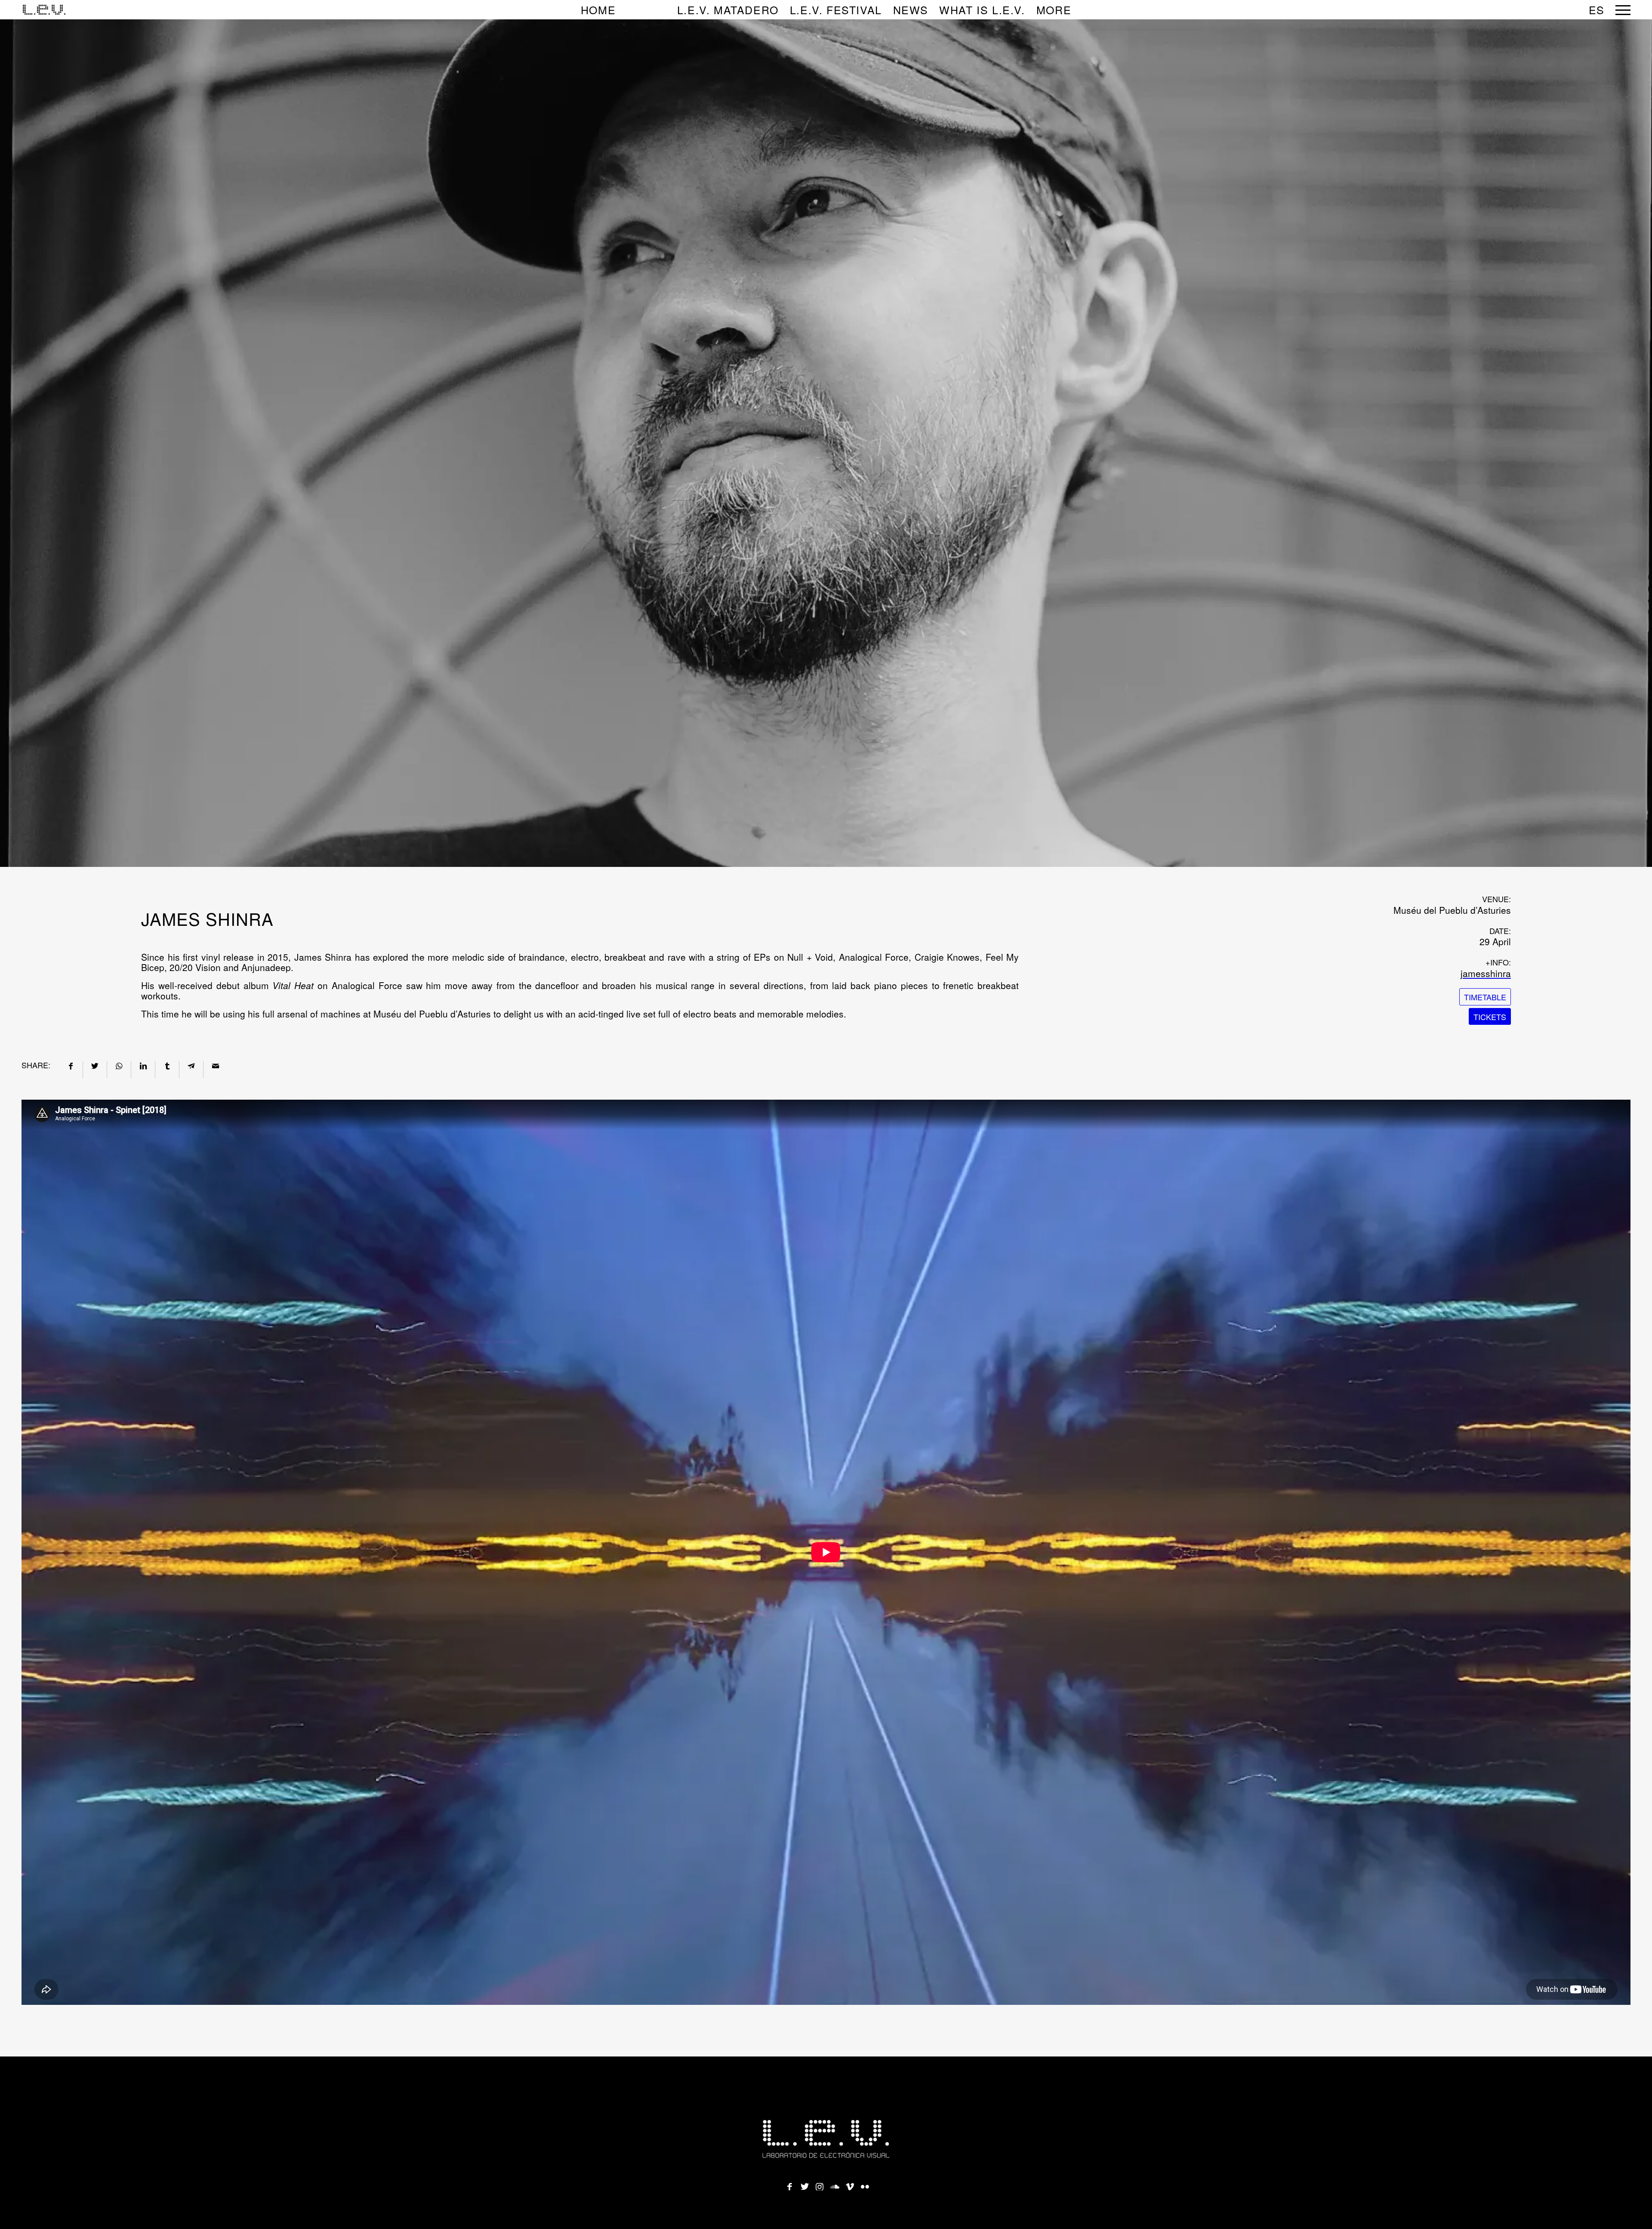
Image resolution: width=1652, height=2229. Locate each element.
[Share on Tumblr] (167, 1065)
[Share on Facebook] (71, 1065)
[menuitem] (623, 10)
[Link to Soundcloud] (835, 2184)
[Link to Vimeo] (850, 2184)
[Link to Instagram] (820, 2184)
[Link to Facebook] (789, 2184)
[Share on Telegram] (191, 1065)
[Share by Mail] (215, 1065)
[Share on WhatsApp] (119, 1065)
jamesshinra (1486, 973)
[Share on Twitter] (95, 1065)
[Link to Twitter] (804, 2184)
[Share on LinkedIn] (143, 1065)
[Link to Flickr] (865, 2184)
